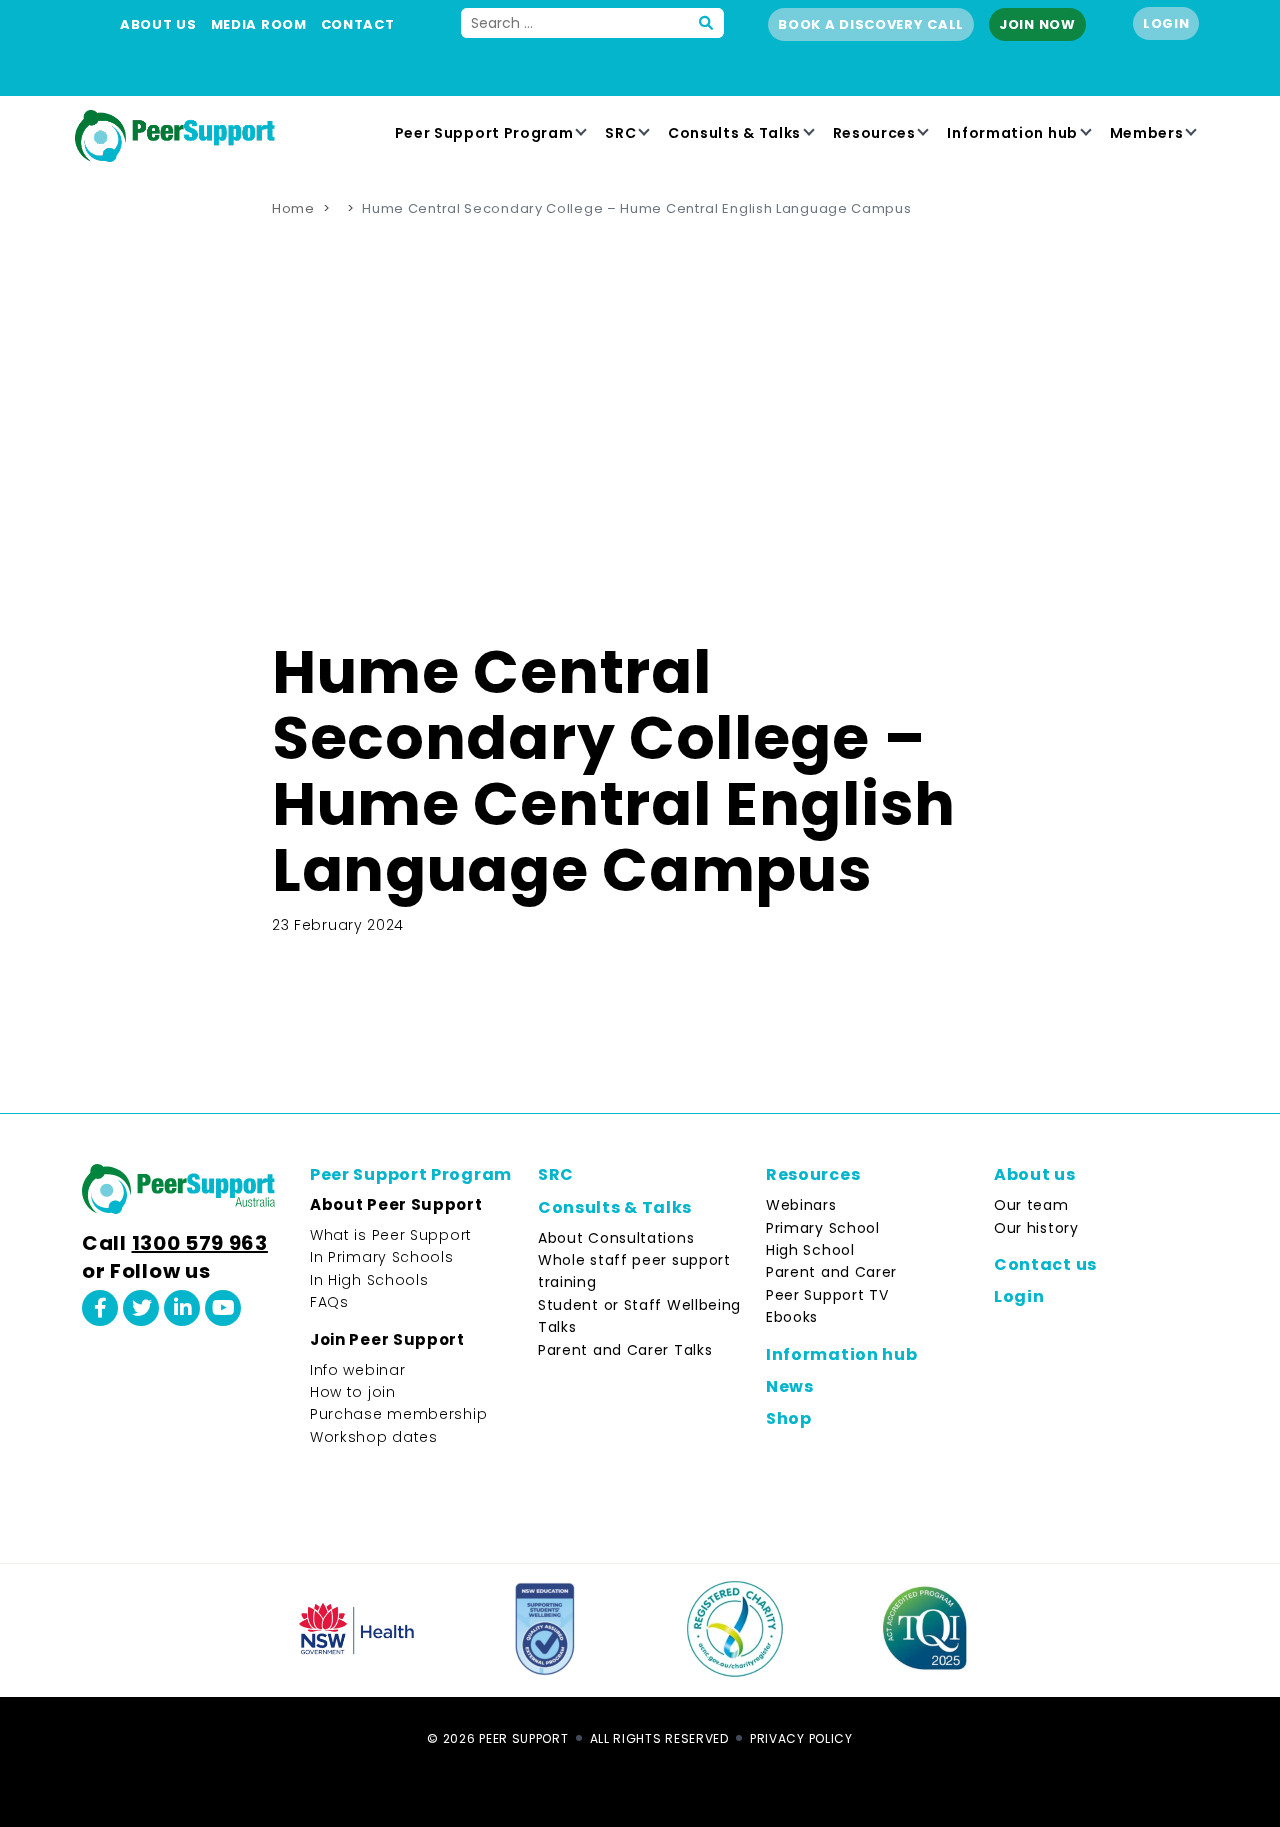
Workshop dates (374, 1437)
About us (158, 24)
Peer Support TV (827, 1295)
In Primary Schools (382, 1257)
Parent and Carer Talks (625, 1350)
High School (810, 1250)
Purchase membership (398, 1414)
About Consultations (616, 1238)
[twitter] (141, 1308)
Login (1166, 23)
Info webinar (357, 1370)
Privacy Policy (801, 1738)
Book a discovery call (871, 24)
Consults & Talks (734, 133)
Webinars (801, 1205)
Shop (789, 1418)
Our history (1036, 1228)
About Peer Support (396, 1204)
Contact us (1045, 1264)
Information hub (1012, 133)
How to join (353, 1392)
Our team (1031, 1205)
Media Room (259, 24)
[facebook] (100, 1308)
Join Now (1037, 24)
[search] (707, 23)
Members (1147, 133)
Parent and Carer (831, 1272)
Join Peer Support (387, 1339)
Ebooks (792, 1317)
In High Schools (369, 1280)
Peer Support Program (484, 133)
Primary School (823, 1228)
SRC (620, 133)
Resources (874, 133)
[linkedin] (182, 1308)
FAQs (329, 1302)
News (790, 1386)
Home (293, 208)
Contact (358, 24)
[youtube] (223, 1308)
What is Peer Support (391, 1235)
